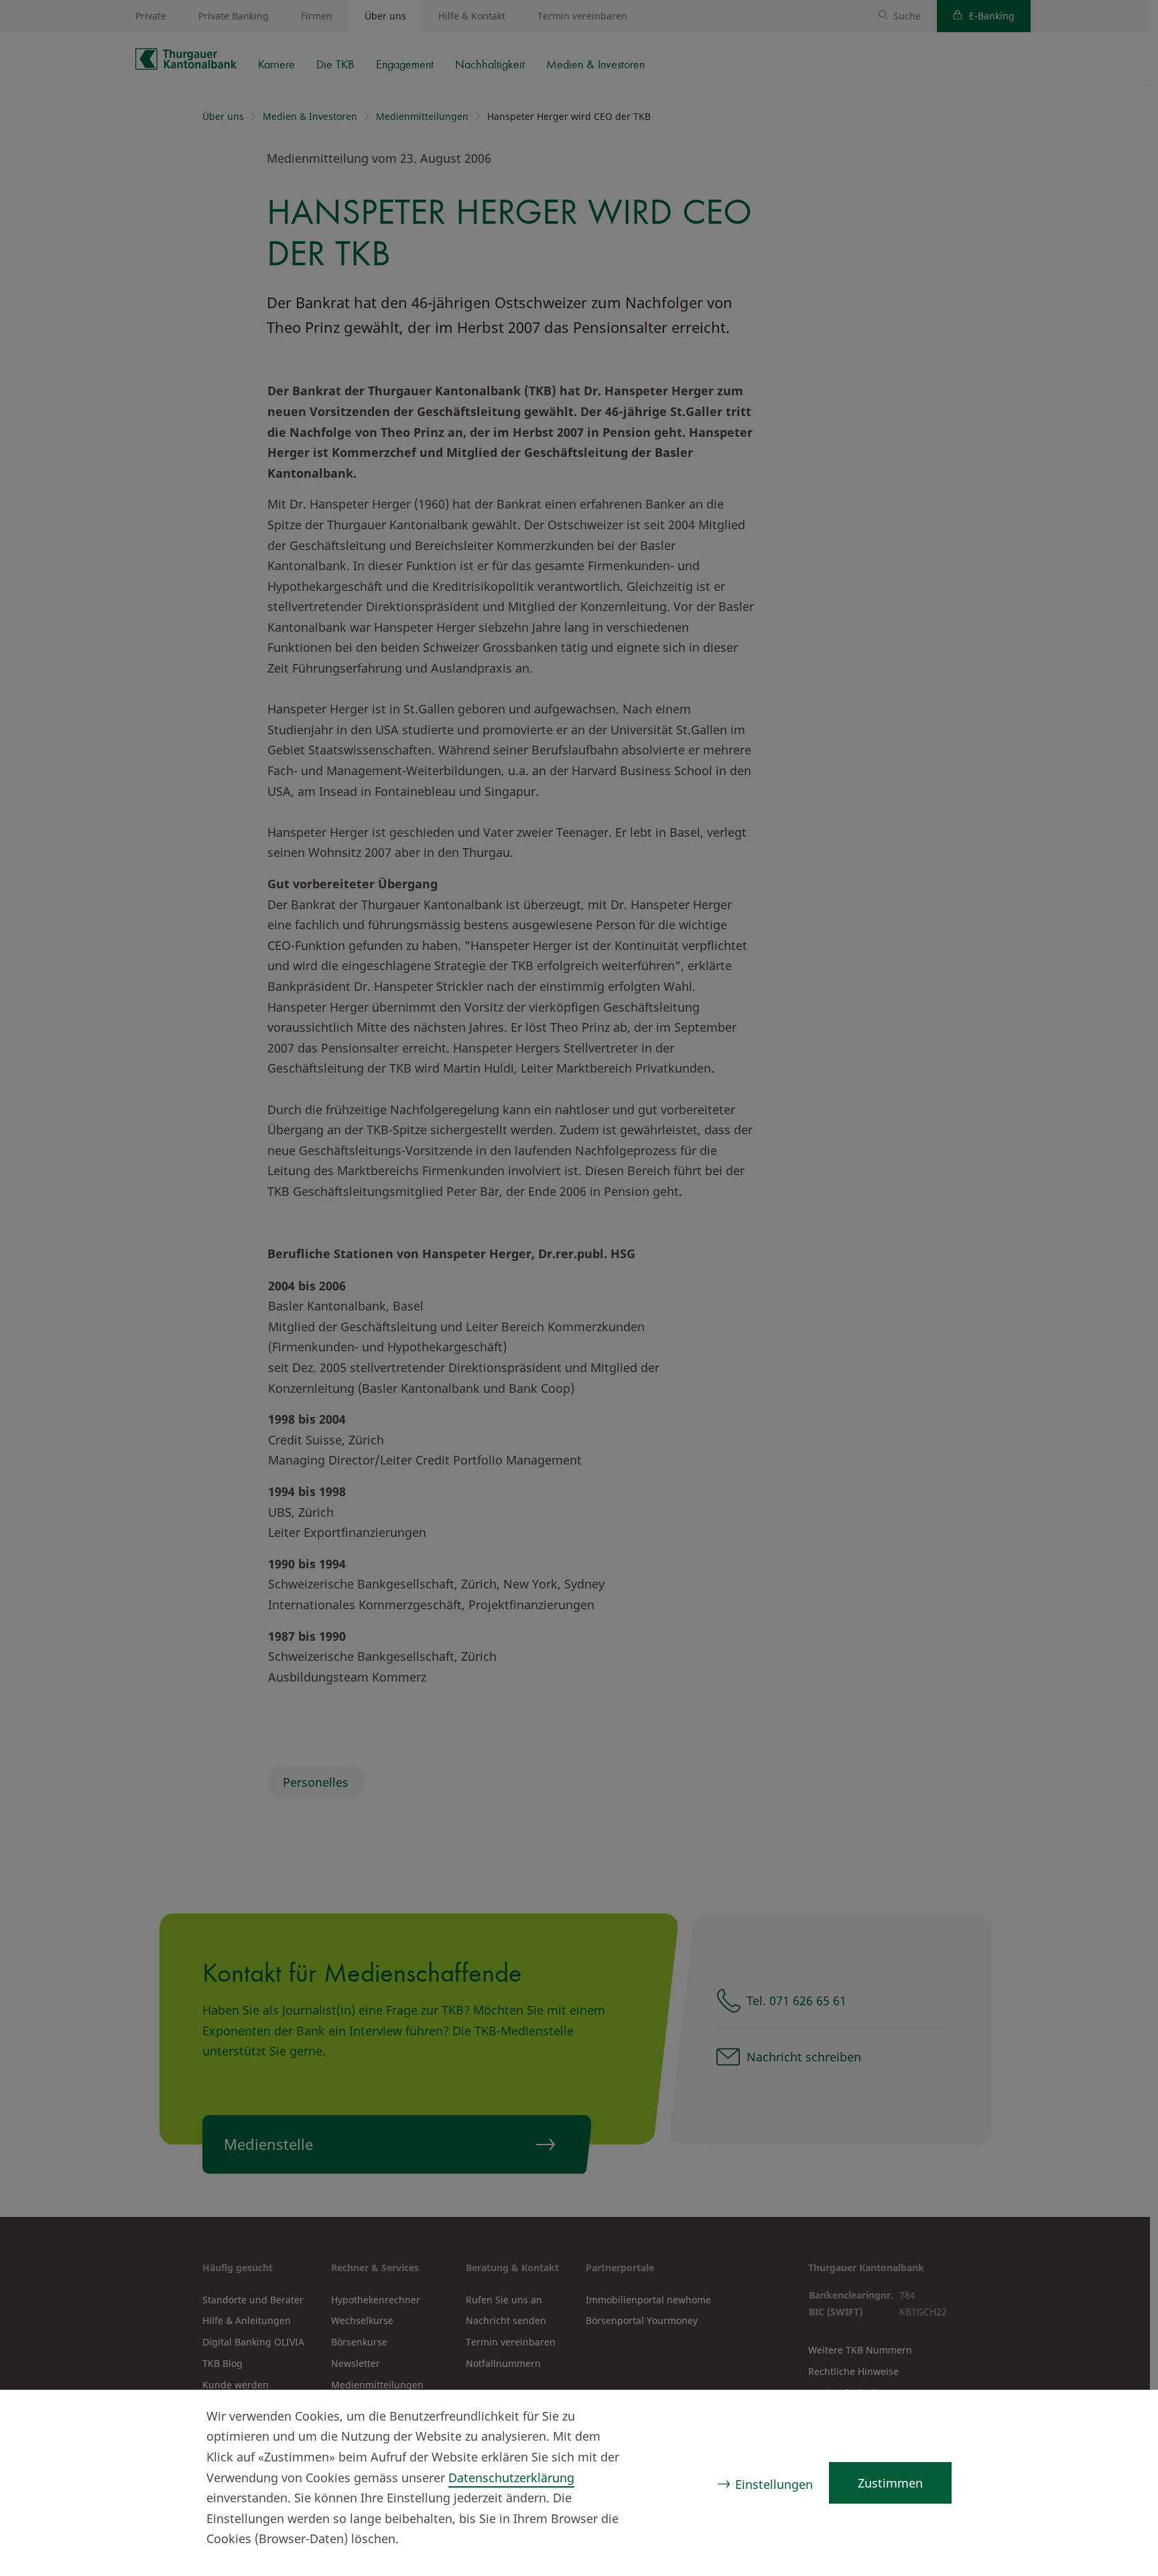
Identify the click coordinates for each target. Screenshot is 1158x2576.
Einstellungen (774, 2484)
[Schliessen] (1122, 2418)
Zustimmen (890, 2483)
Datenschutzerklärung (511, 2478)
